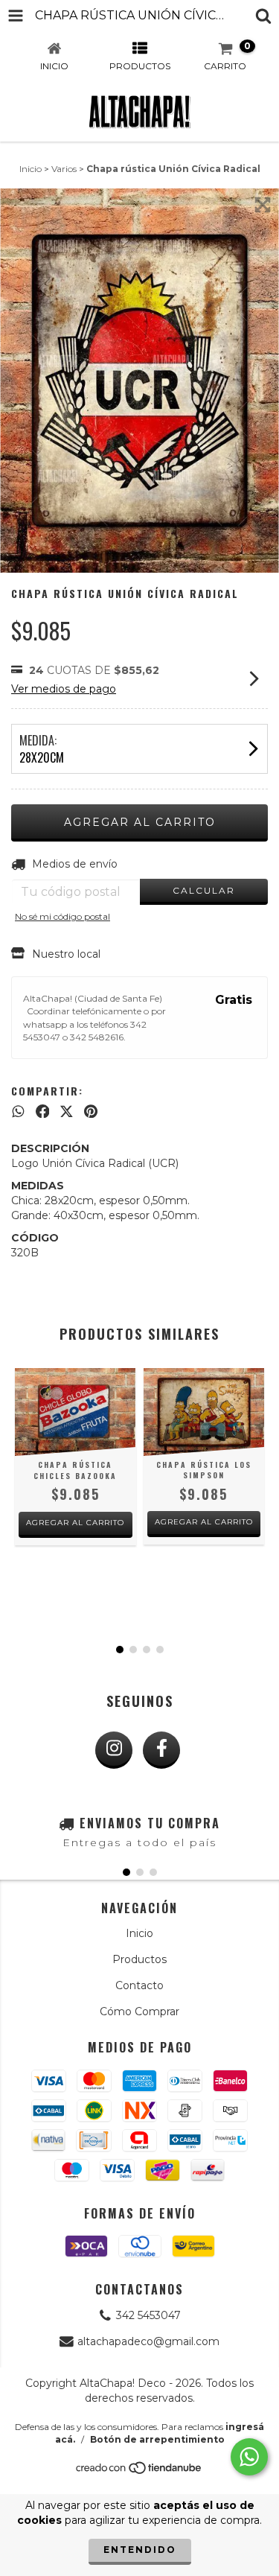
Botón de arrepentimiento (157, 2439)
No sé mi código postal (62, 916)
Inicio (31, 169)
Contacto (139, 1985)
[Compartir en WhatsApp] (18, 1111)
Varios (64, 169)
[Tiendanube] (139, 2472)
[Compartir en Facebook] (43, 1111)
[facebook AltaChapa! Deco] (161, 1750)
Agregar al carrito (75, 1523)
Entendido (140, 2550)
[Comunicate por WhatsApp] (249, 2457)
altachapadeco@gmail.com (148, 2341)
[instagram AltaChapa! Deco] (114, 1750)
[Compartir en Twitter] (67, 1111)
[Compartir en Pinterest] (91, 1111)
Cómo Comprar (139, 2011)
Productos (139, 1959)
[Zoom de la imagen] (263, 205)
